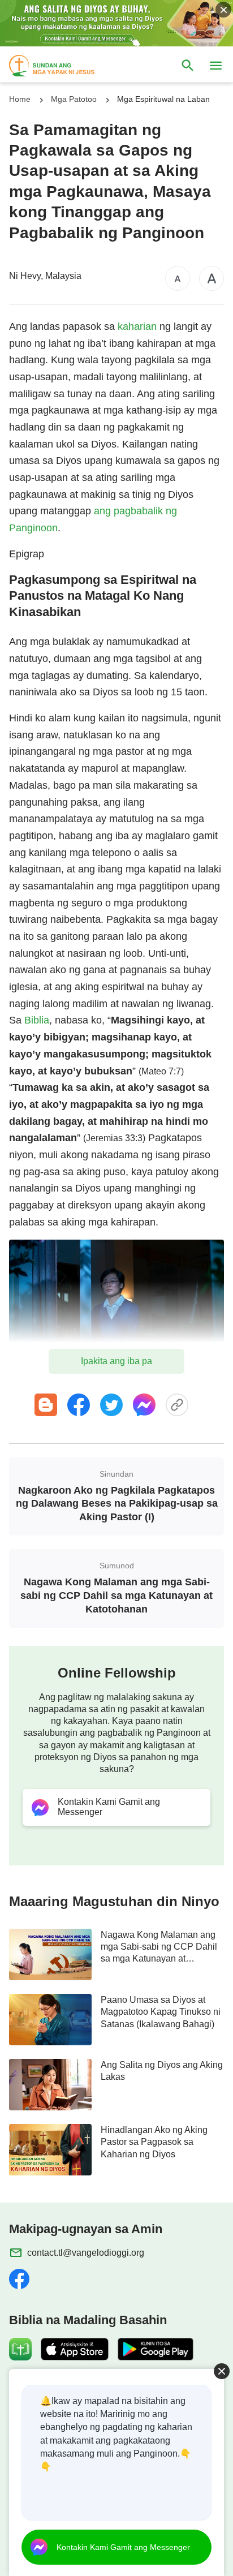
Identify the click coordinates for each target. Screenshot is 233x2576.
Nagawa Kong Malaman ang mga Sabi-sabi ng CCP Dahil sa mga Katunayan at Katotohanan (159, 1947)
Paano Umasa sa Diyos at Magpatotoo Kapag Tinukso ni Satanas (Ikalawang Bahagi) (161, 2012)
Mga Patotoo (74, 99)
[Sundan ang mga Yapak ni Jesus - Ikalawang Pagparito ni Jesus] (62, 66)
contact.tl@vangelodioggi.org (86, 2253)
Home (20, 99)
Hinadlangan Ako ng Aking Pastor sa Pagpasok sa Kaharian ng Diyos (154, 2142)
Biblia (37, 1020)
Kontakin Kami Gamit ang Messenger (123, 2547)
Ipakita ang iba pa (116, 1361)
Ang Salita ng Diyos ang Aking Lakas (162, 2071)
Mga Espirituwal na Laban (163, 99)
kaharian (137, 326)
